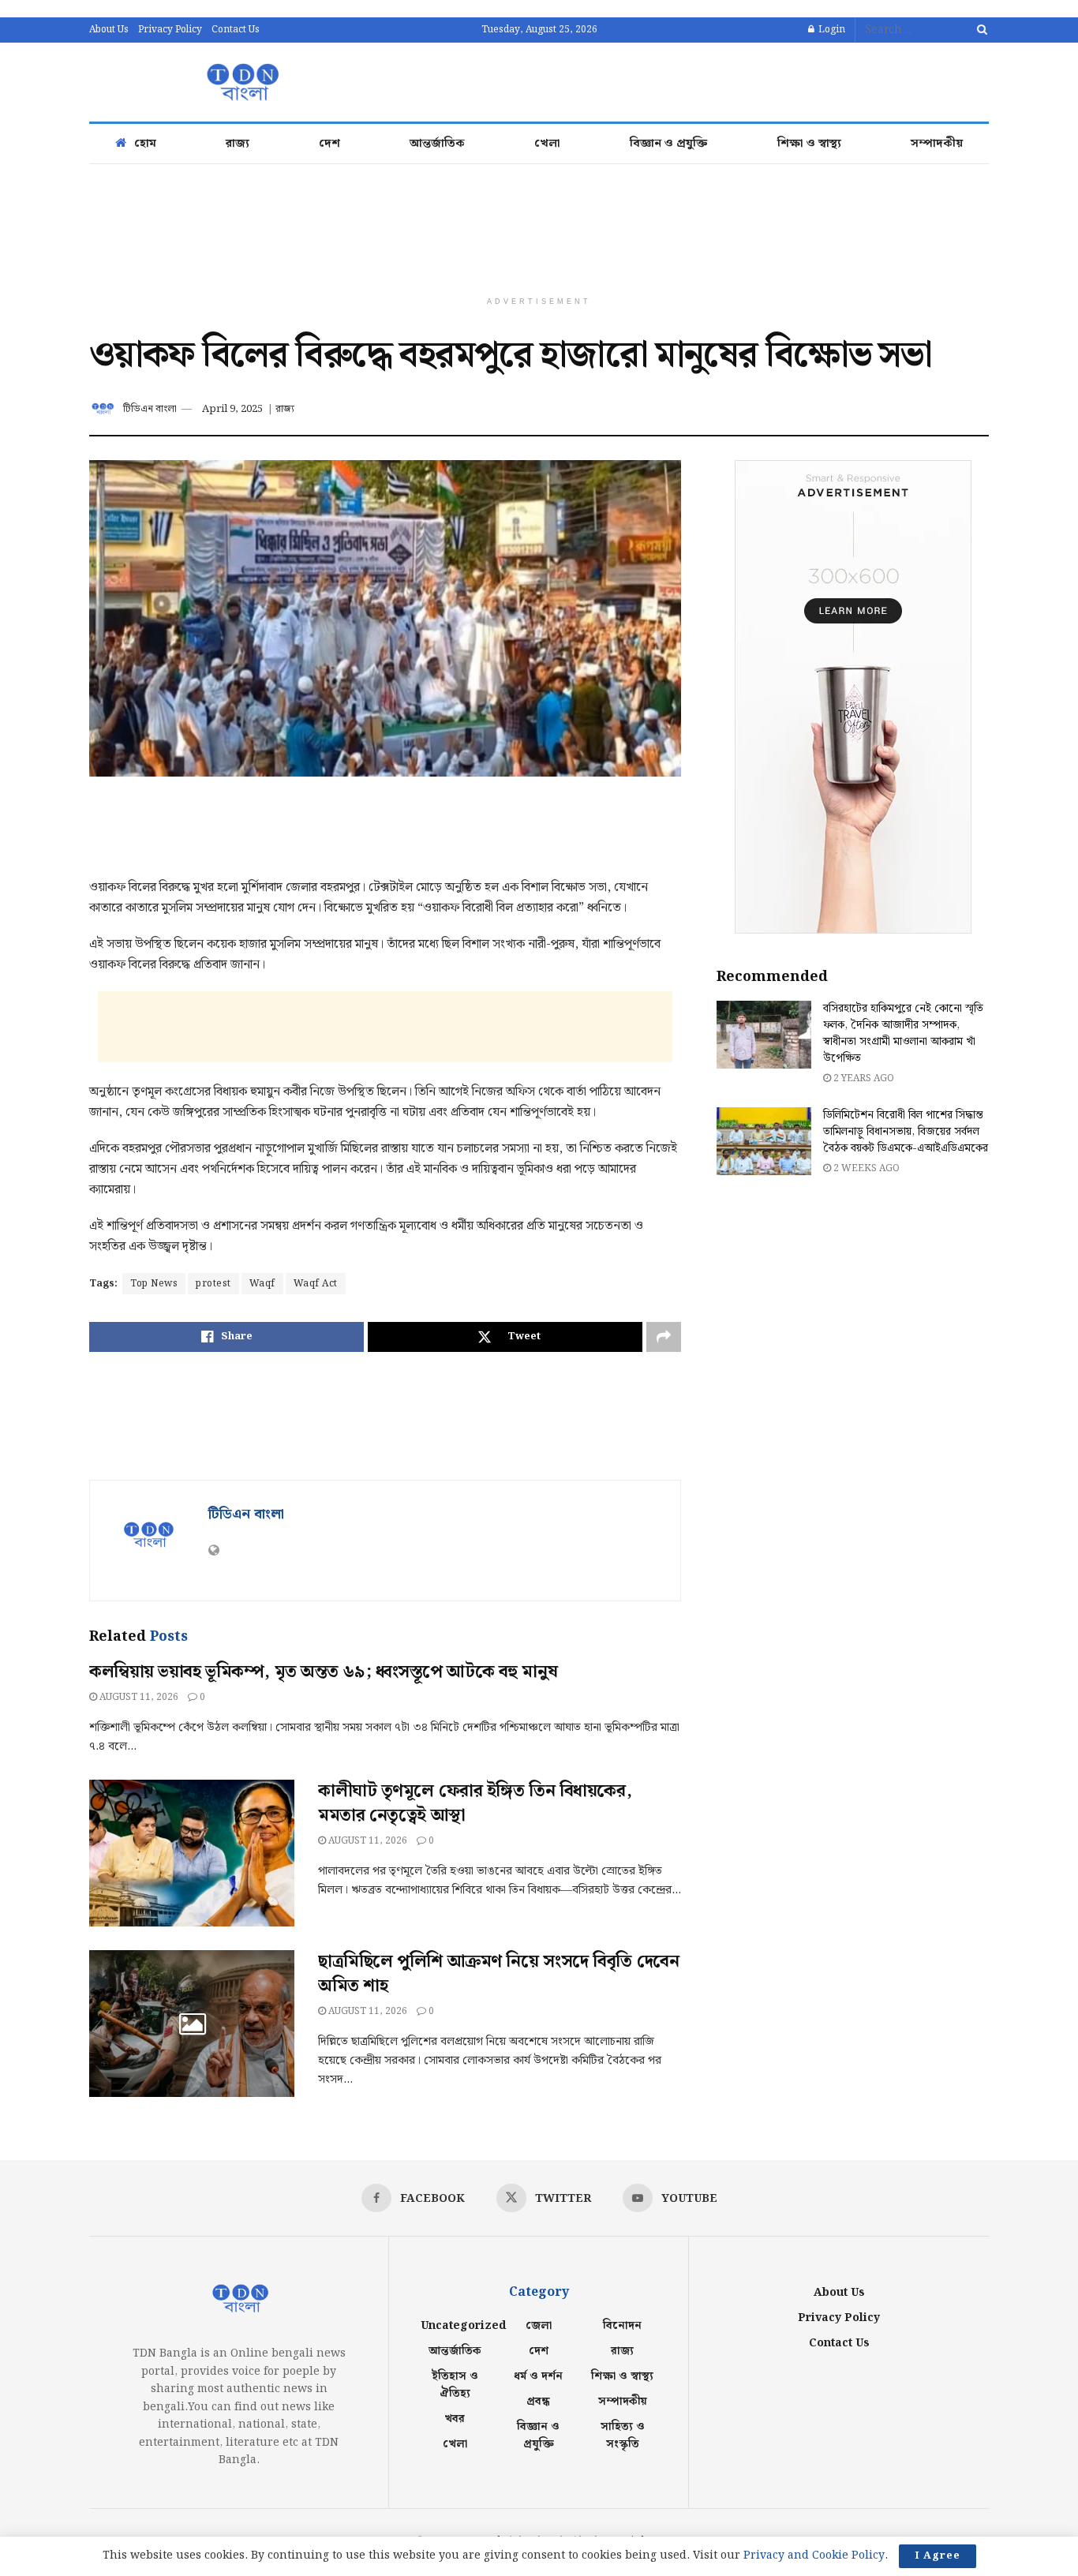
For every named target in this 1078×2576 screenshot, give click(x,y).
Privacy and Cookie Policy (814, 2555)
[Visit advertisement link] (853, 697)
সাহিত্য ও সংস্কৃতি (623, 2436)
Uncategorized (463, 2326)
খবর (455, 2419)
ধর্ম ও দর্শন (538, 2376)
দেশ (329, 144)
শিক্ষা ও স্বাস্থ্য (809, 144)
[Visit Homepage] (241, 82)
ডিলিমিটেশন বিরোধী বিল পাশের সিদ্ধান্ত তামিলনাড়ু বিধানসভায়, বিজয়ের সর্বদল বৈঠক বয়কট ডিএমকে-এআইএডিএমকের (906, 1132)
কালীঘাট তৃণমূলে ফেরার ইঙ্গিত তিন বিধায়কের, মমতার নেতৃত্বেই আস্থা (475, 1803)
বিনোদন (622, 2326)
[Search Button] (979, 30)
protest (213, 1284)
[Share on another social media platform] (664, 1337)
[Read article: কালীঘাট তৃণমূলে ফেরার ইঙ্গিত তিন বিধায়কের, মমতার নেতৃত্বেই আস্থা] (192, 1853)
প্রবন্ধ (538, 2402)
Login (831, 30)
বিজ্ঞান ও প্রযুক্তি (669, 144)
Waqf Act (316, 1284)
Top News (154, 1284)
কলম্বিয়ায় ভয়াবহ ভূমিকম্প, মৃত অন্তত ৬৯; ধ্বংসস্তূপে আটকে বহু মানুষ (323, 1672)
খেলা (547, 144)
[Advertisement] (702, 80)
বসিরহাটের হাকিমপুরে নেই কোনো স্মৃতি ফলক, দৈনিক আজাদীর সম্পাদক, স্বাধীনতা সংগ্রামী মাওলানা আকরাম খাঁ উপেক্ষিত (903, 1033)
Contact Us (236, 30)
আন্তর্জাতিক (437, 144)
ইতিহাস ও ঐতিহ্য (455, 2385)
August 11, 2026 (138, 1697)
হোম (145, 144)
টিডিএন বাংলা (150, 409)
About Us (109, 30)
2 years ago (863, 1078)
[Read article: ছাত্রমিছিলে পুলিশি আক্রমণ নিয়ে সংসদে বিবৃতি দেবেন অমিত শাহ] (192, 2024)
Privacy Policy (170, 30)
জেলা (539, 2326)
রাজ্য (238, 144)
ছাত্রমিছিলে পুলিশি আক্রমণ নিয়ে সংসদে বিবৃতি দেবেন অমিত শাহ (498, 1974)
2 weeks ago (865, 1168)
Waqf (262, 1284)
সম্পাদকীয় (937, 144)
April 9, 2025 (232, 409)
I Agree (938, 2556)
